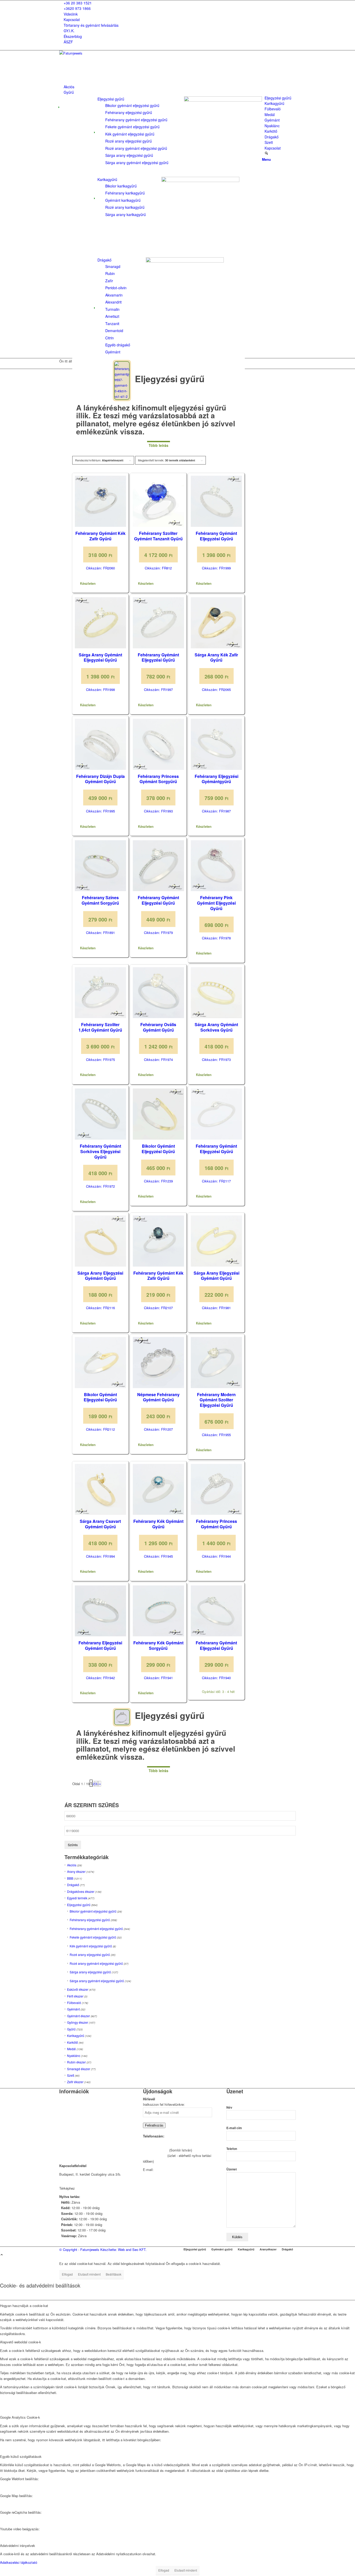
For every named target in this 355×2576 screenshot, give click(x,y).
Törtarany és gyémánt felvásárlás (91, 25)
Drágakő (104, 260)
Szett (71, 2075)
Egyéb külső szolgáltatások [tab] (21, 2456)
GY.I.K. (69, 31)
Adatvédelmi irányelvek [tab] (18, 2545)
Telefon (232, 2149)
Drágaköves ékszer (81, 1891)
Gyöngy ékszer (78, 2022)
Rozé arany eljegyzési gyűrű (90, 1955)
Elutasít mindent (89, 2274)
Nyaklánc (74, 2056)
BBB (70, 1878)
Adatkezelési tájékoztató (19, 2562)
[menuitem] (178, 3)
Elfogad (67, 2274)
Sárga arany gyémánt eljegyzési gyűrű (97, 1981)
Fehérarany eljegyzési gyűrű (90, 1920)
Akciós (72, 1865)
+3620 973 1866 (77, 8)
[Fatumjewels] (98, 53)
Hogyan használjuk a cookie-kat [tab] (24, 2306)
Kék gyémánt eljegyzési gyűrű (91, 1946)
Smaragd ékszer (79, 2069)
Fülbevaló (74, 2003)
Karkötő (73, 2042)
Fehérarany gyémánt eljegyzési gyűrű (96, 1929)
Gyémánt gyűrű (222, 2249)
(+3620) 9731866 (156, 2150)
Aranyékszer (268, 2249)
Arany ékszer (76, 1871)
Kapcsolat (72, 19)
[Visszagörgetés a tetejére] (2, 2255)
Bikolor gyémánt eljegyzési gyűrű (93, 1911)
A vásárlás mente (73, 2146)
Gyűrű (71, 2029)
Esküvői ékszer (78, 1989)
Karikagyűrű (107, 179)
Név (229, 2107)
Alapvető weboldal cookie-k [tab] (21, 2342)
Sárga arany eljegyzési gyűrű (90, 1972)
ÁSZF (68, 42)
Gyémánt (73, 2009)
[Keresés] (266, 153)
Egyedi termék (77, 1898)
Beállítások (114, 2274)
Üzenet (232, 2169)
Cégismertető (69, 2099)
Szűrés (73, 1845)
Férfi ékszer (75, 1996)
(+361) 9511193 (155, 2155)
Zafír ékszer (75, 2082)
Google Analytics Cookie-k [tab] (20, 2417)
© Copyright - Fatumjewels (80, 2249)
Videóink (71, 14)
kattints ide (84, 2188)
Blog (63, 2126)
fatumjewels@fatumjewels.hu (177, 2170)
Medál (71, 2049)
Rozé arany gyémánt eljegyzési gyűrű (96, 1963)
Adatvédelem (69, 2132)
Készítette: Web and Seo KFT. (123, 2249)
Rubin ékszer (76, 2062)
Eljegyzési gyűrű (111, 99)
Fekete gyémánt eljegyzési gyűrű (93, 1937)
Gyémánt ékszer (78, 2016)
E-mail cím (234, 2128)
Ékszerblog (73, 36)
